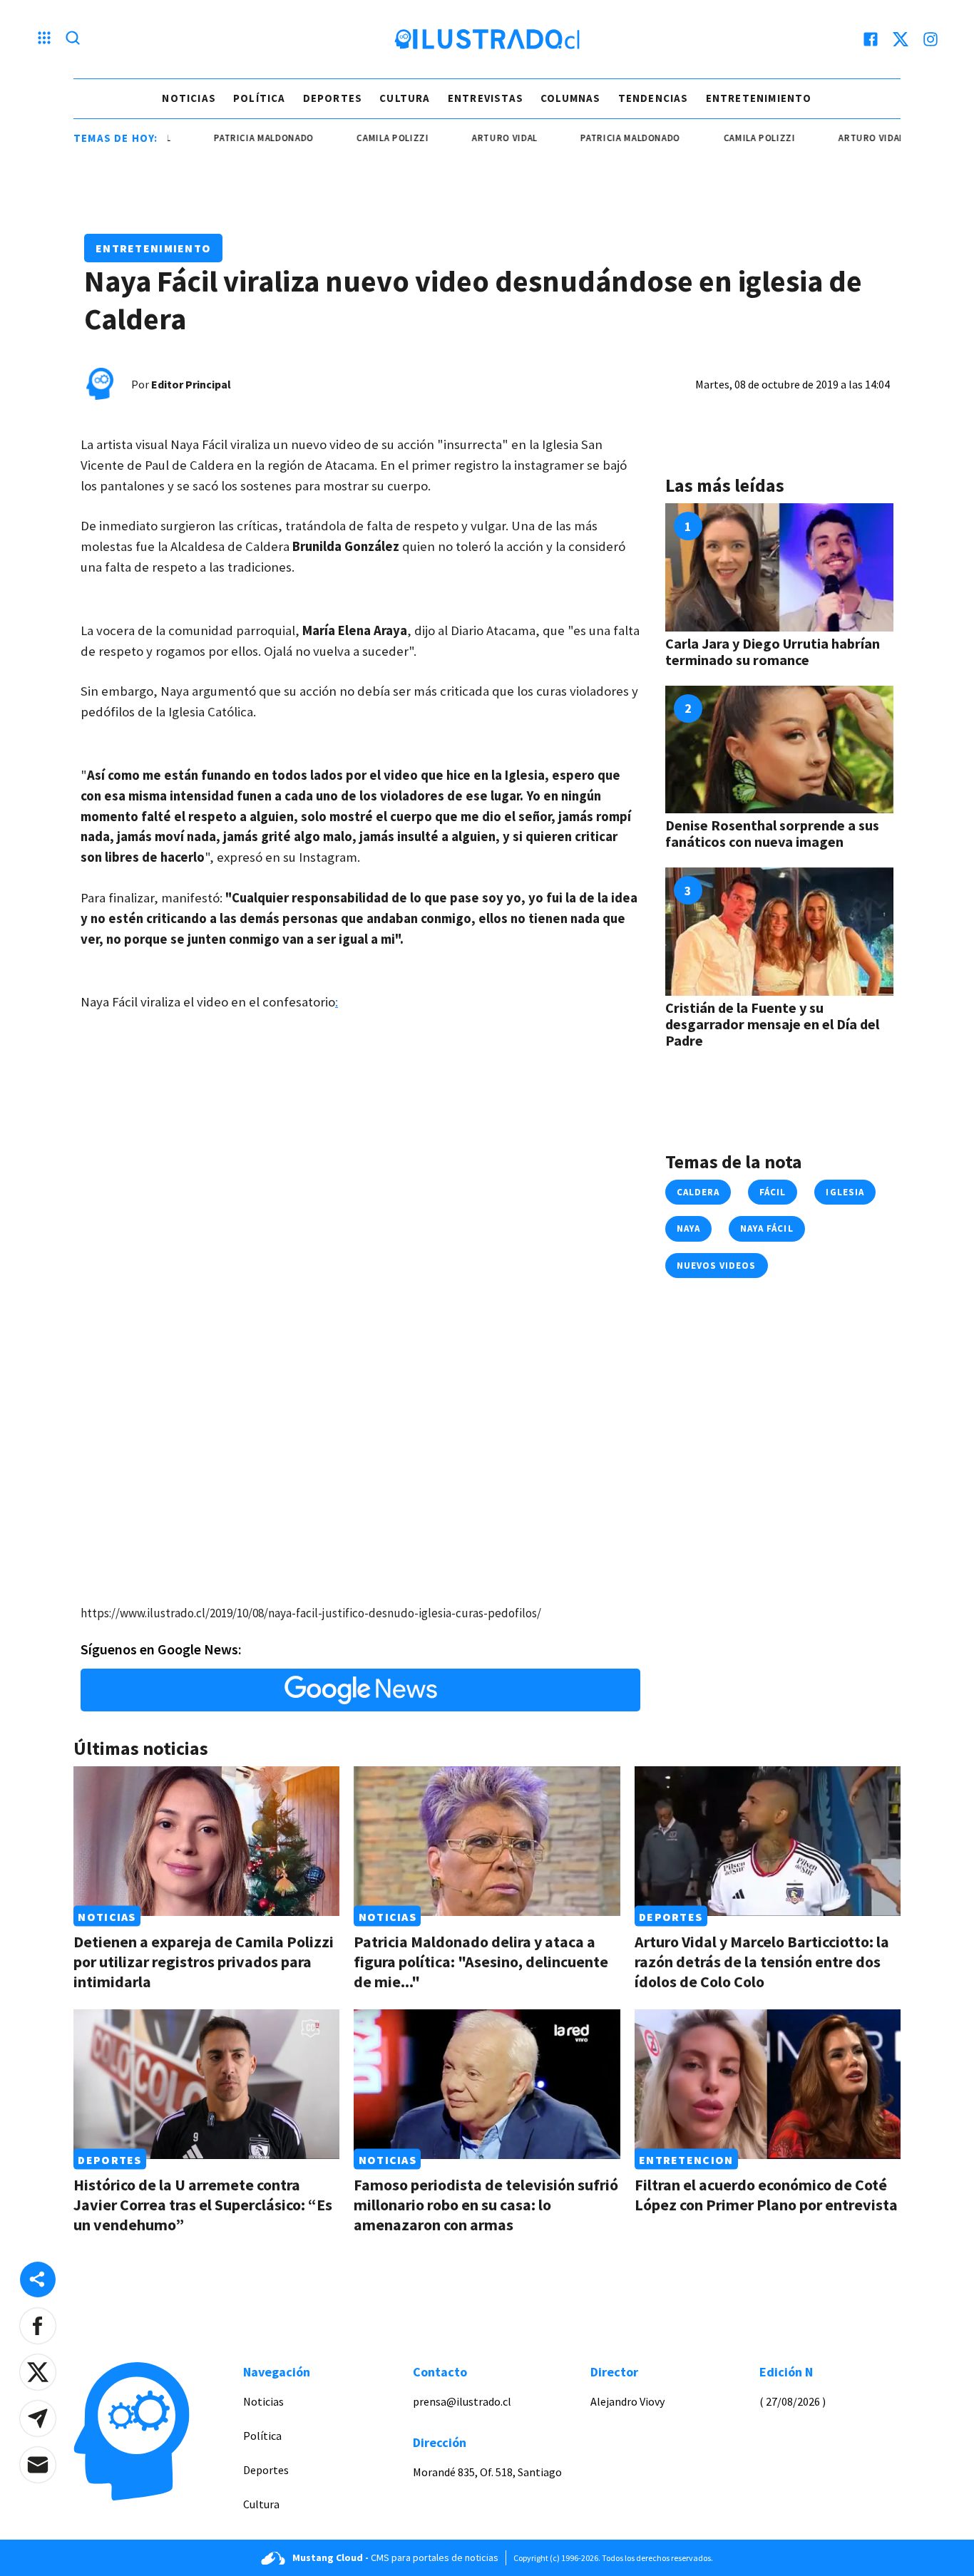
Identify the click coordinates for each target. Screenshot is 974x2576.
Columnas (571, 98)
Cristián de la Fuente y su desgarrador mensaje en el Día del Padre (772, 1024)
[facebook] (871, 39)
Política (260, 98)
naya (688, 1228)
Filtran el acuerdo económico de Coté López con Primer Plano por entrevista (766, 2195)
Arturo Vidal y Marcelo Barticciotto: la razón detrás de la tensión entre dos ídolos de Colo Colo (762, 1962)
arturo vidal (464, 138)
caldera (698, 1192)
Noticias (189, 98)
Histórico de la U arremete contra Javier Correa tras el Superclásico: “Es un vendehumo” (203, 2205)
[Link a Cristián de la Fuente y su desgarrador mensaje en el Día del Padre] (779, 932)
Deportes (333, 98)
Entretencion (686, 2159)
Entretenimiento (759, 98)
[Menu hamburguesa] (44, 39)
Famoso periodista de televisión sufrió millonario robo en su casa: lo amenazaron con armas (486, 2205)
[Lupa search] (73, 39)
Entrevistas (486, 98)
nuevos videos (717, 1266)
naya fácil (767, 1228)
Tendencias (653, 98)
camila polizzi (353, 138)
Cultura (405, 98)
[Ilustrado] (487, 39)
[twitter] (901, 39)
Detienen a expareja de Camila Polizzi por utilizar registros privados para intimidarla (204, 1962)
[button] (38, 2326)
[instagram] (931, 39)
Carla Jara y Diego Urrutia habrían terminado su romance (773, 651)
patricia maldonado (223, 138)
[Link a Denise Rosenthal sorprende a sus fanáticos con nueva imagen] (779, 750)
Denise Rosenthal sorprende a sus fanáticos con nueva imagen (772, 833)
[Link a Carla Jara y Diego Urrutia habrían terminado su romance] (779, 567)
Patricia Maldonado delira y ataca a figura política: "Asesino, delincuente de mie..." (481, 1962)
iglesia (845, 1192)
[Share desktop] (38, 2279)
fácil (773, 1192)
